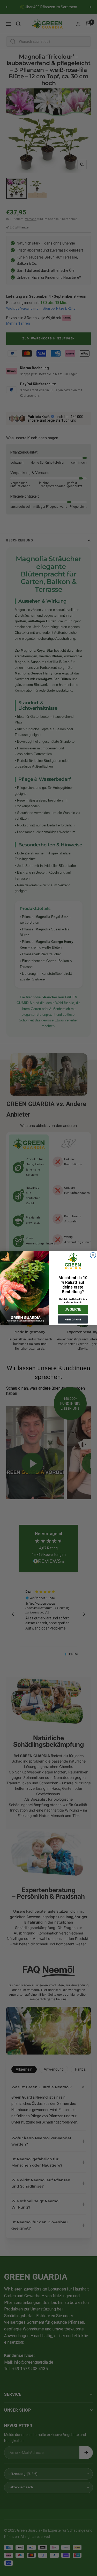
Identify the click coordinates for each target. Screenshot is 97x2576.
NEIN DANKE (73, 1319)
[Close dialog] (93, 1255)
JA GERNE (73, 1309)
